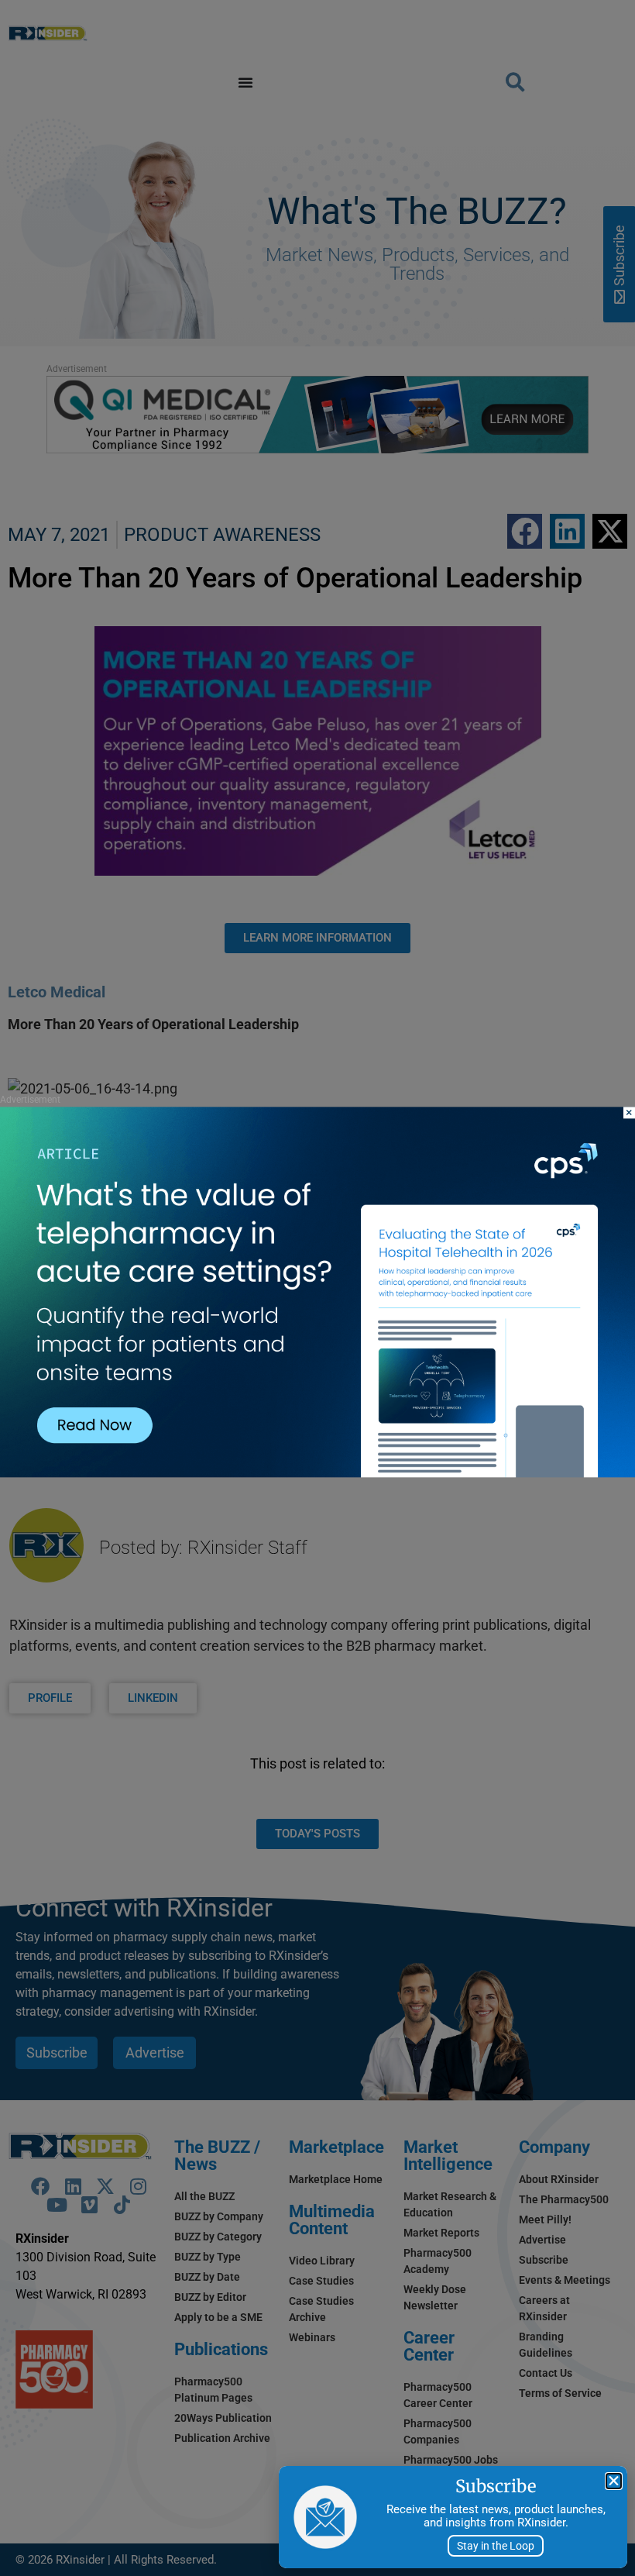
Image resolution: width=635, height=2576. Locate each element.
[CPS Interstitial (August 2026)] (317, 1474)
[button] (614, 2481)
